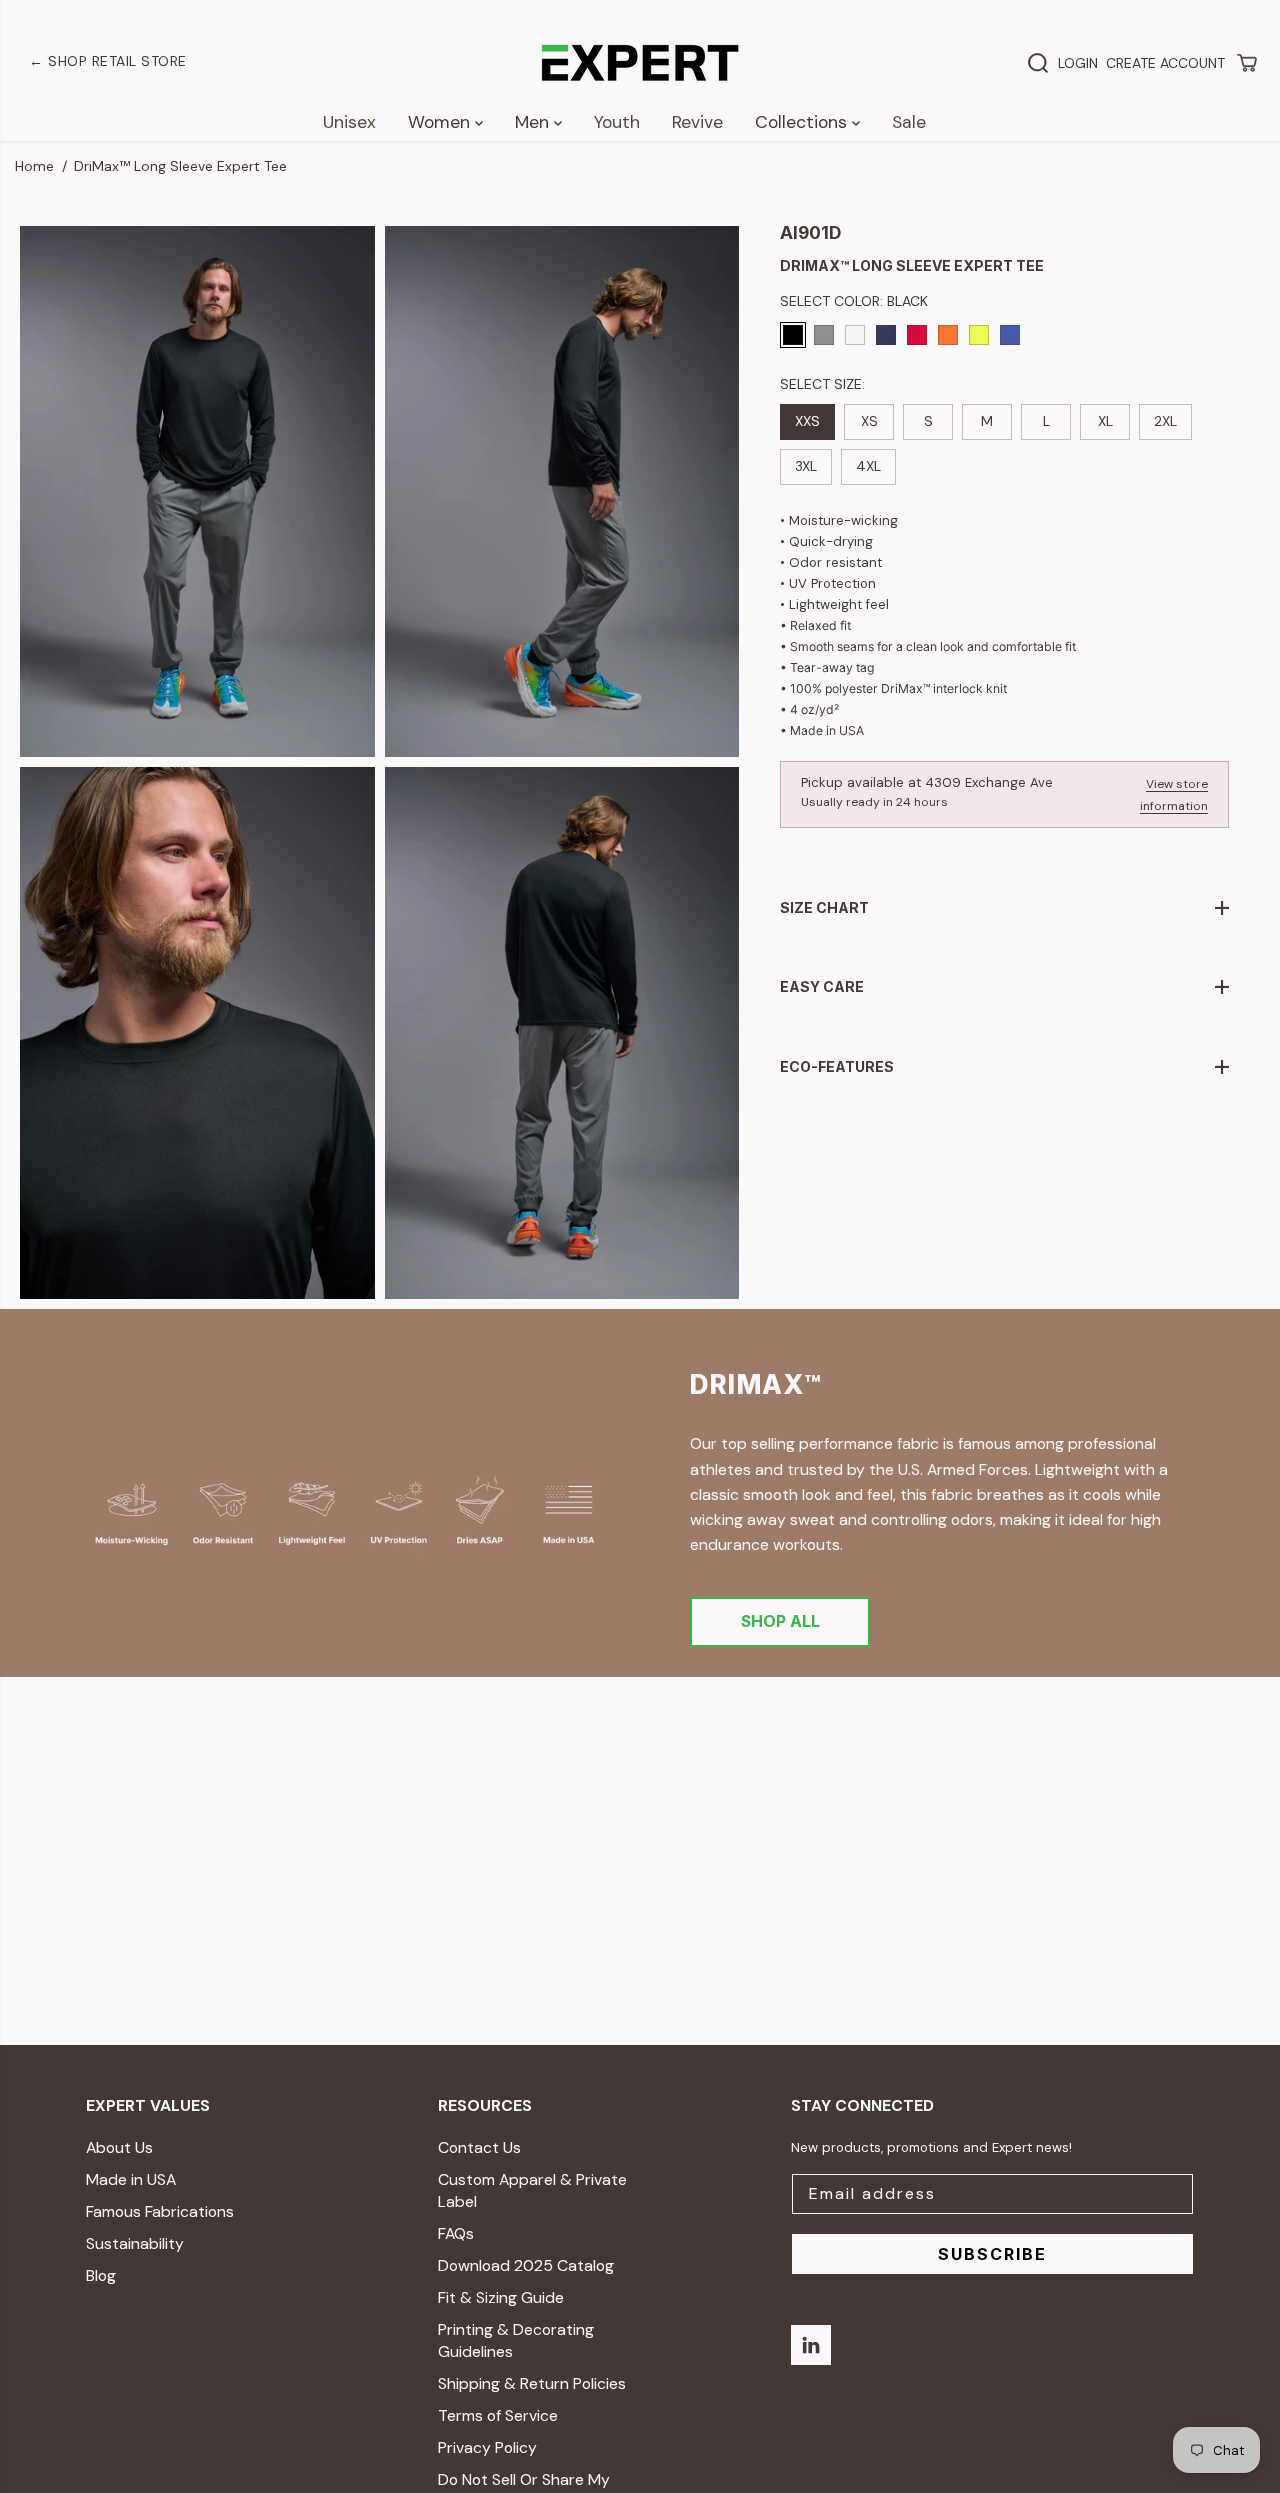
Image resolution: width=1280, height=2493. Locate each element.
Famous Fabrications (160, 2211)
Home (34, 166)
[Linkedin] (811, 2345)
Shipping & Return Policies (532, 2383)
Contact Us (479, 2147)
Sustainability (135, 2243)
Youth (617, 122)
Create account (1165, 63)
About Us (119, 2147)
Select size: (822, 384)
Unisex (349, 122)
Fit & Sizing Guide (501, 2297)
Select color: (854, 301)
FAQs (456, 2233)
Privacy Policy (487, 2447)
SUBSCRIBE (992, 2254)
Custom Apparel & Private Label (532, 2190)
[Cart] (1247, 63)
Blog (101, 2275)
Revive (697, 122)
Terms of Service (498, 2415)
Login (1078, 63)
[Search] (1038, 63)
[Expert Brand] (640, 63)
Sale (909, 122)
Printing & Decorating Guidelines (516, 2340)
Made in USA (131, 2179)
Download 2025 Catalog (526, 2265)
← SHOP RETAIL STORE (108, 61)
